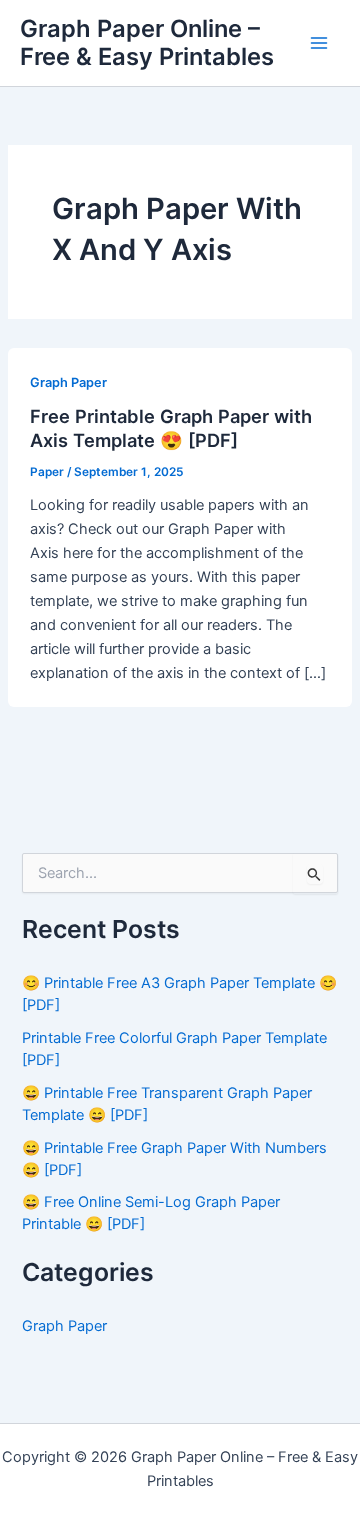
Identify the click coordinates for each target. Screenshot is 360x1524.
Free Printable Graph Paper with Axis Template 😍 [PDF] (171, 428)
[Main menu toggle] (319, 43)
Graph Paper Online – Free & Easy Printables (147, 42)
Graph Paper (68, 382)
